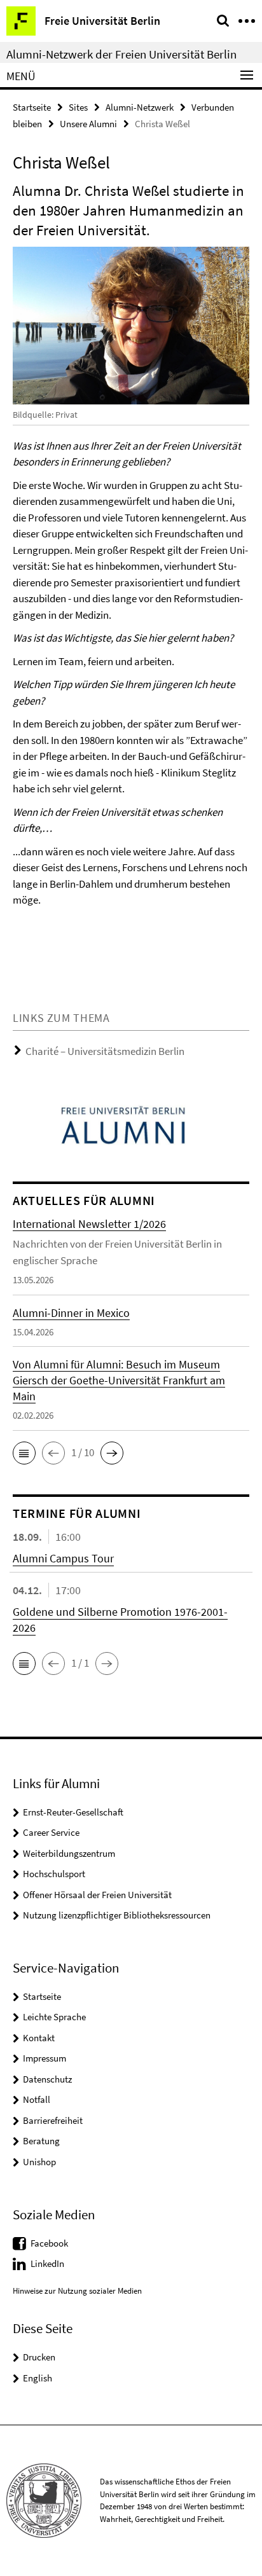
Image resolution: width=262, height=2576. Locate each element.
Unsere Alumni (88, 124)
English (38, 2378)
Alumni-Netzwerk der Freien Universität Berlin (121, 54)
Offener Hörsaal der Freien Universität (97, 1895)
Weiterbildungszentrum (69, 1853)
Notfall (37, 2099)
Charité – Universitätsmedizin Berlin (105, 1051)
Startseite (32, 107)
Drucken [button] (39, 2357)
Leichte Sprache (54, 2017)
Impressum (45, 2058)
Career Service (51, 1832)
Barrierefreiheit (53, 2120)
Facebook (49, 2243)
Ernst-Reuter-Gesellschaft (73, 1812)
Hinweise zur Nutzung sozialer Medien (77, 2291)
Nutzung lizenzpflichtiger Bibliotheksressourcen (117, 1915)
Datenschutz (47, 2079)
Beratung (41, 2141)
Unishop (39, 2162)
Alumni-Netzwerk (140, 107)
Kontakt (39, 2038)
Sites (78, 107)
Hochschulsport (54, 1874)
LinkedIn (47, 2263)
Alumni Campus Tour (63, 1558)
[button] (24, 1453)
